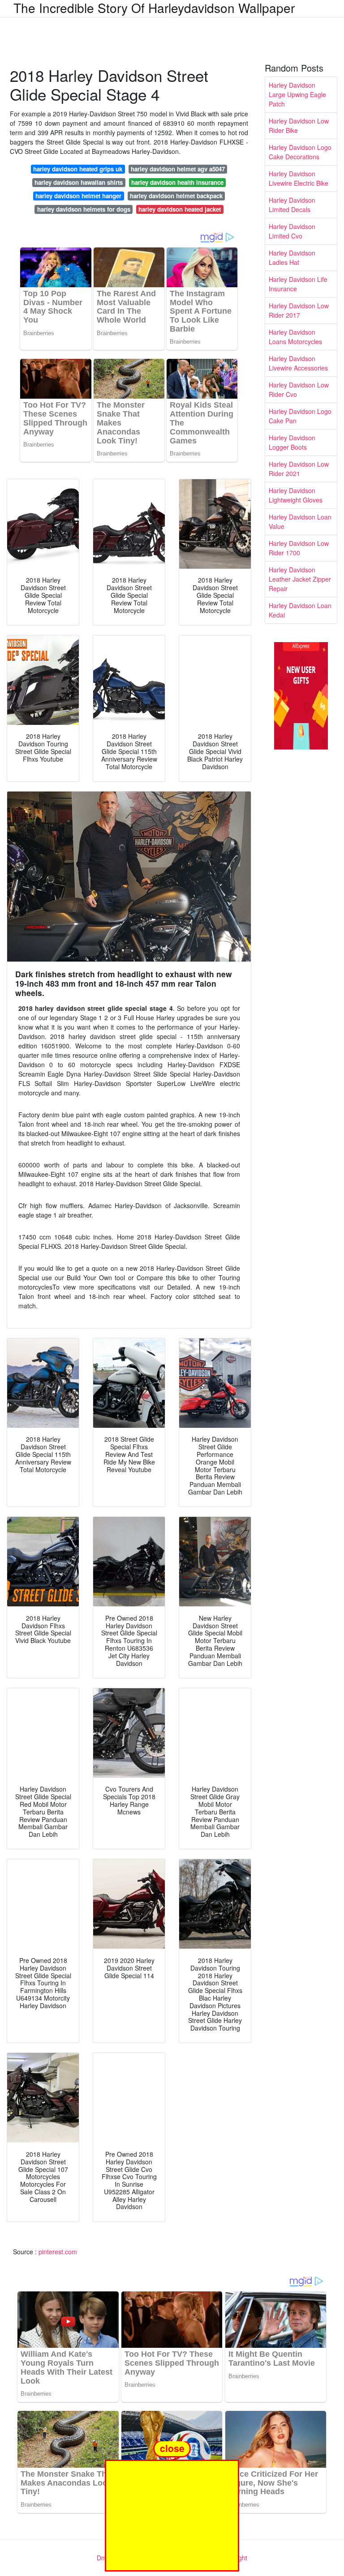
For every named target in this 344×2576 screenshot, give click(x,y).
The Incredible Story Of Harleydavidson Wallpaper (154, 8)
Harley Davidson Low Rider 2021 (299, 469)
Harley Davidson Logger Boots (292, 442)
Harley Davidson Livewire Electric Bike (299, 178)
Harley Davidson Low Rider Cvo (299, 390)
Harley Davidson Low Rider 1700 (299, 548)
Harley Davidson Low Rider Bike (299, 126)
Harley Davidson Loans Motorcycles (295, 337)
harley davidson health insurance (177, 182)
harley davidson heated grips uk (78, 169)
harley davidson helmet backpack (176, 196)
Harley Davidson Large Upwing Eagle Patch (297, 94)
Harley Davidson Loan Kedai (300, 610)
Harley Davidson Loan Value (300, 522)
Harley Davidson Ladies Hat (292, 258)
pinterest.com (58, 2252)
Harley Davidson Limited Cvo (292, 231)
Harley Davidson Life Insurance (298, 284)
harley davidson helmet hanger (78, 196)
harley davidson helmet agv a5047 (178, 169)
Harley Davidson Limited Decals (292, 205)
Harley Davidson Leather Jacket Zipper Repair (300, 579)
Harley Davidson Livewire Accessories (298, 363)
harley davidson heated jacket (180, 209)
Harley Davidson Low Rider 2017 (299, 310)
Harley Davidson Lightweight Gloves (296, 495)
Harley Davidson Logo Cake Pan (300, 416)
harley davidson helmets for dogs (84, 209)
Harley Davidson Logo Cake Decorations (300, 152)
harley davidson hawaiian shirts (79, 182)
